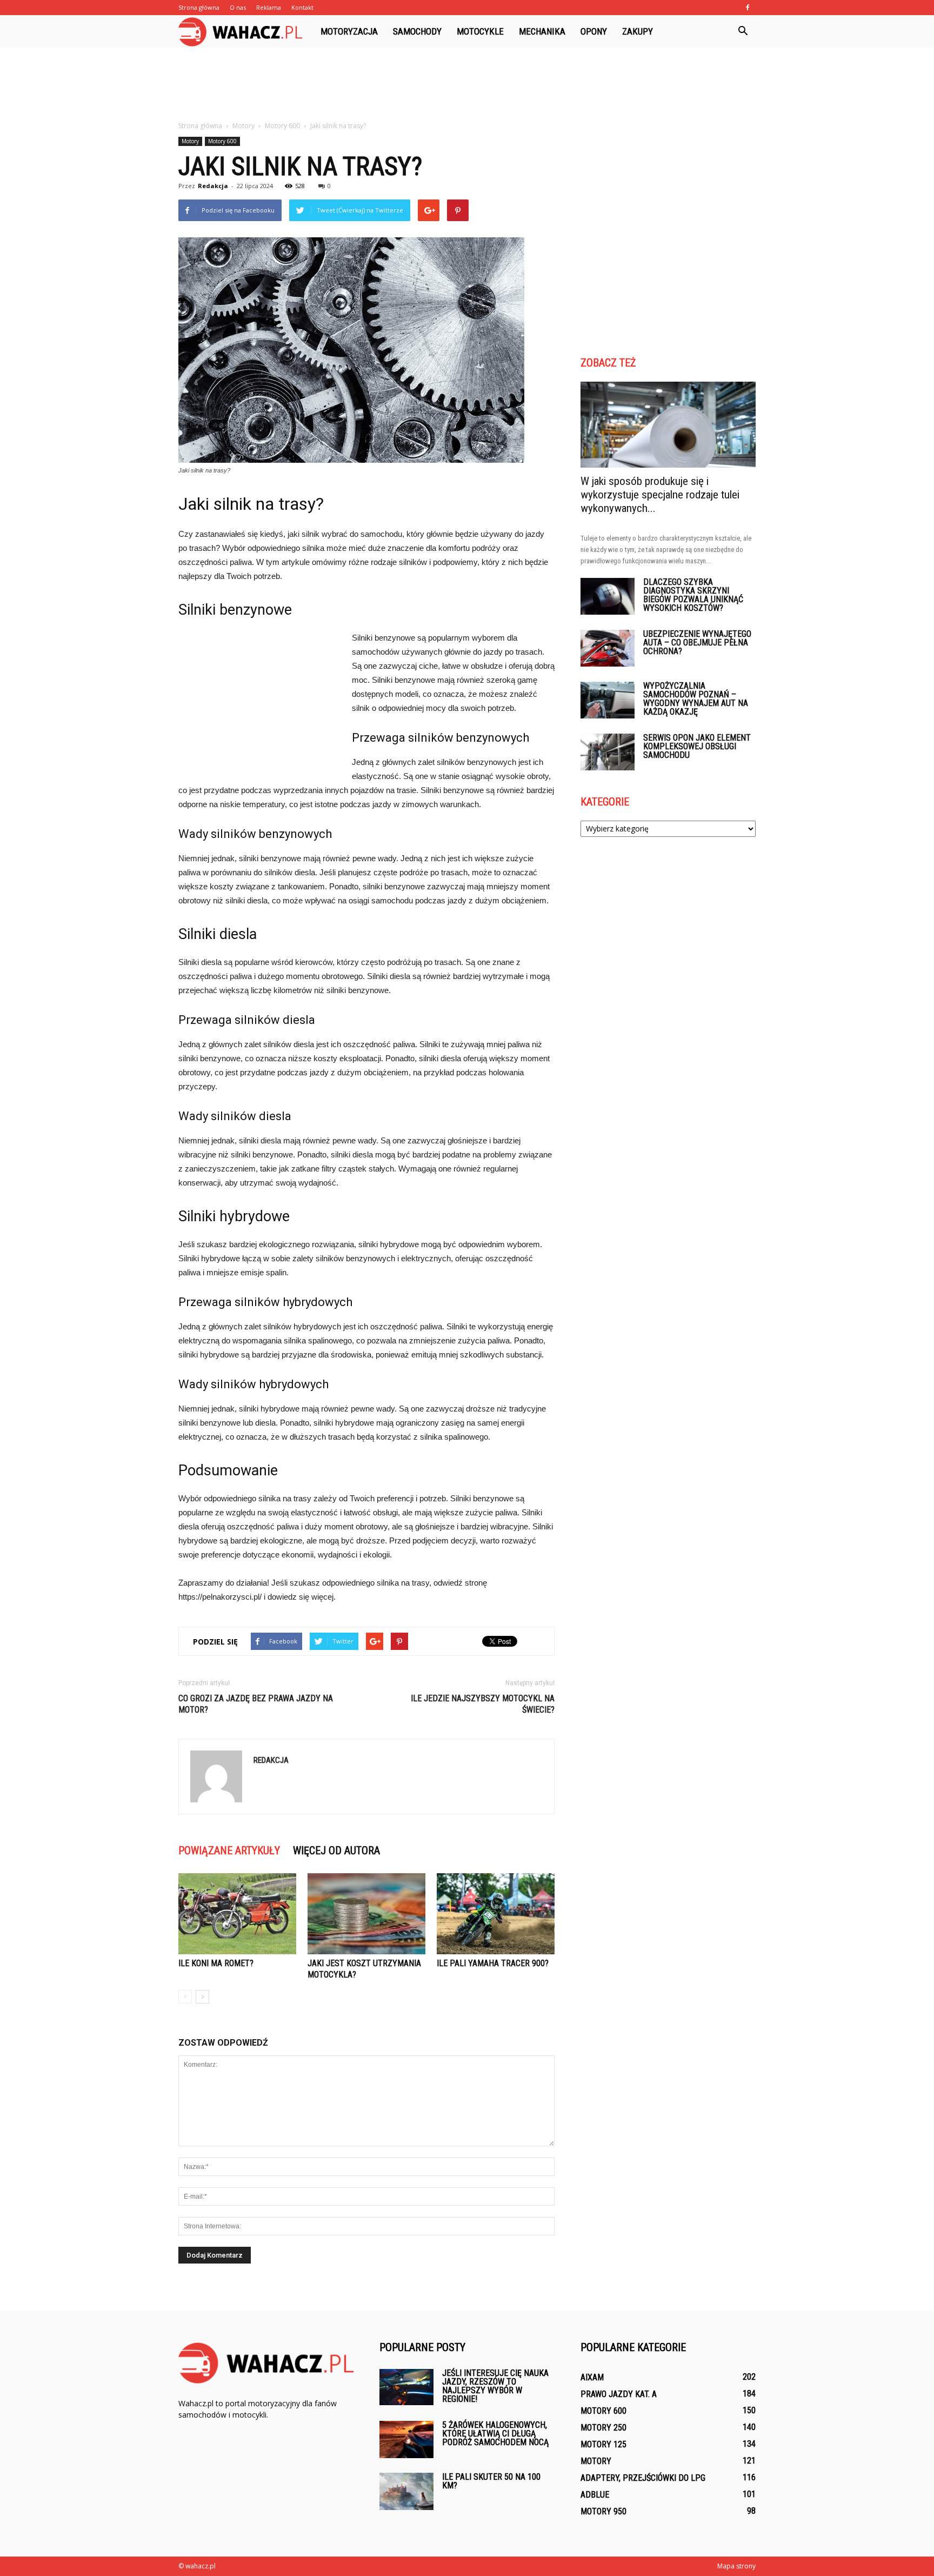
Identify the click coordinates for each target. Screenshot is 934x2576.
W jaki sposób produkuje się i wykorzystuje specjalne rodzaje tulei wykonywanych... (660, 495)
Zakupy (638, 31)
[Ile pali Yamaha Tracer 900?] (496, 1914)
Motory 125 (603, 2444)
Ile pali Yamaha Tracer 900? (493, 1963)
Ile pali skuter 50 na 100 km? (491, 2481)
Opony (594, 31)
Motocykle (480, 31)
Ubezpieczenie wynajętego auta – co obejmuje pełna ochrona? (697, 643)
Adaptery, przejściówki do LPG (643, 2478)
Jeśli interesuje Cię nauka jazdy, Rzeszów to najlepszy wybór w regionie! (495, 2386)
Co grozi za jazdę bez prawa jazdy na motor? (256, 1704)
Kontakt (302, 7)
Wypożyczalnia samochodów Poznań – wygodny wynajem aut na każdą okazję (696, 699)
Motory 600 (222, 141)
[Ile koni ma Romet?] (237, 1914)
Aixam (592, 2377)
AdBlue (595, 2495)
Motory (190, 141)
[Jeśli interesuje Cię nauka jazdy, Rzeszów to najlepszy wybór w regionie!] (406, 2387)
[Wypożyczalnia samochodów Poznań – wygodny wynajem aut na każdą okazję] (608, 700)
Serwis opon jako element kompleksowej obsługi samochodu (697, 746)
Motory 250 (603, 2428)
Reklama (269, 7)
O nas (238, 7)
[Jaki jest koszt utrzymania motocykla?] (366, 1914)
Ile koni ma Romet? (216, 1963)
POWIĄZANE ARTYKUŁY (229, 1851)
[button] (743, 31)
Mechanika (542, 31)
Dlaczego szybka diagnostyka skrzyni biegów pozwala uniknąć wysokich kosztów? (693, 595)
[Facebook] (748, 8)
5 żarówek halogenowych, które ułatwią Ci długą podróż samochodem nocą (495, 2434)
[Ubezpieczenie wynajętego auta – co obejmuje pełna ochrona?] (608, 648)
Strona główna (199, 7)
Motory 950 (603, 2511)
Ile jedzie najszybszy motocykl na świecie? (483, 1704)
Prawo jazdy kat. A (619, 2394)
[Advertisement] (467, 85)
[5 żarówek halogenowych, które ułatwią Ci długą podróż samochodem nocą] (406, 2439)
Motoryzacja (349, 31)
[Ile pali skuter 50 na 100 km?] (406, 2491)
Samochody (417, 31)
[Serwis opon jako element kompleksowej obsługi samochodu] (608, 752)
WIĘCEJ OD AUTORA (336, 1851)
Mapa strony (736, 2566)
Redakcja (213, 186)
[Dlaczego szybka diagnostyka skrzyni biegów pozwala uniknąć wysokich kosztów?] (608, 597)
